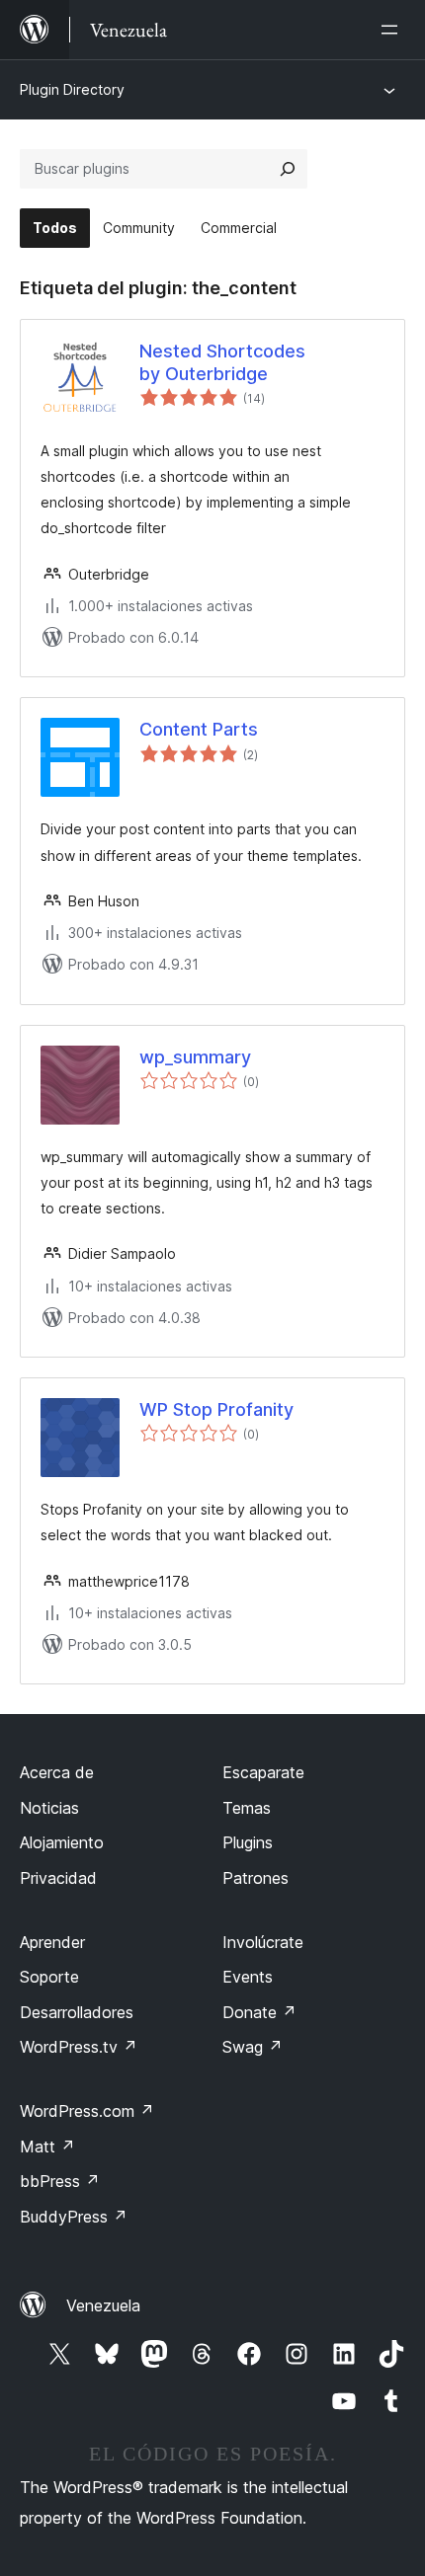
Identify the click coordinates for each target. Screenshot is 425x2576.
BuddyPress (74, 2217)
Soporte (49, 1977)
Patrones (255, 1878)
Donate (259, 2012)
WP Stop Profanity (216, 1409)
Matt (47, 2147)
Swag (253, 2047)
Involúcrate (263, 1942)
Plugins (248, 1842)
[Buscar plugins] (288, 169)
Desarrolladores (77, 2012)
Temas (247, 1808)
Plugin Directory (72, 89)
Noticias (49, 1808)
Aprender (52, 1942)
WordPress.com (87, 2111)
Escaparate (263, 1772)
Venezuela (103, 2305)
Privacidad (58, 1878)
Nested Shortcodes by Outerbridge (222, 362)
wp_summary (195, 1057)
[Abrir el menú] (393, 30)
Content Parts (199, 729)
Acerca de (57, 1772)
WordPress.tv (79, 2047)
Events (248, 1977)
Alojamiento (62, 1842)
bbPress (60, 2181)
